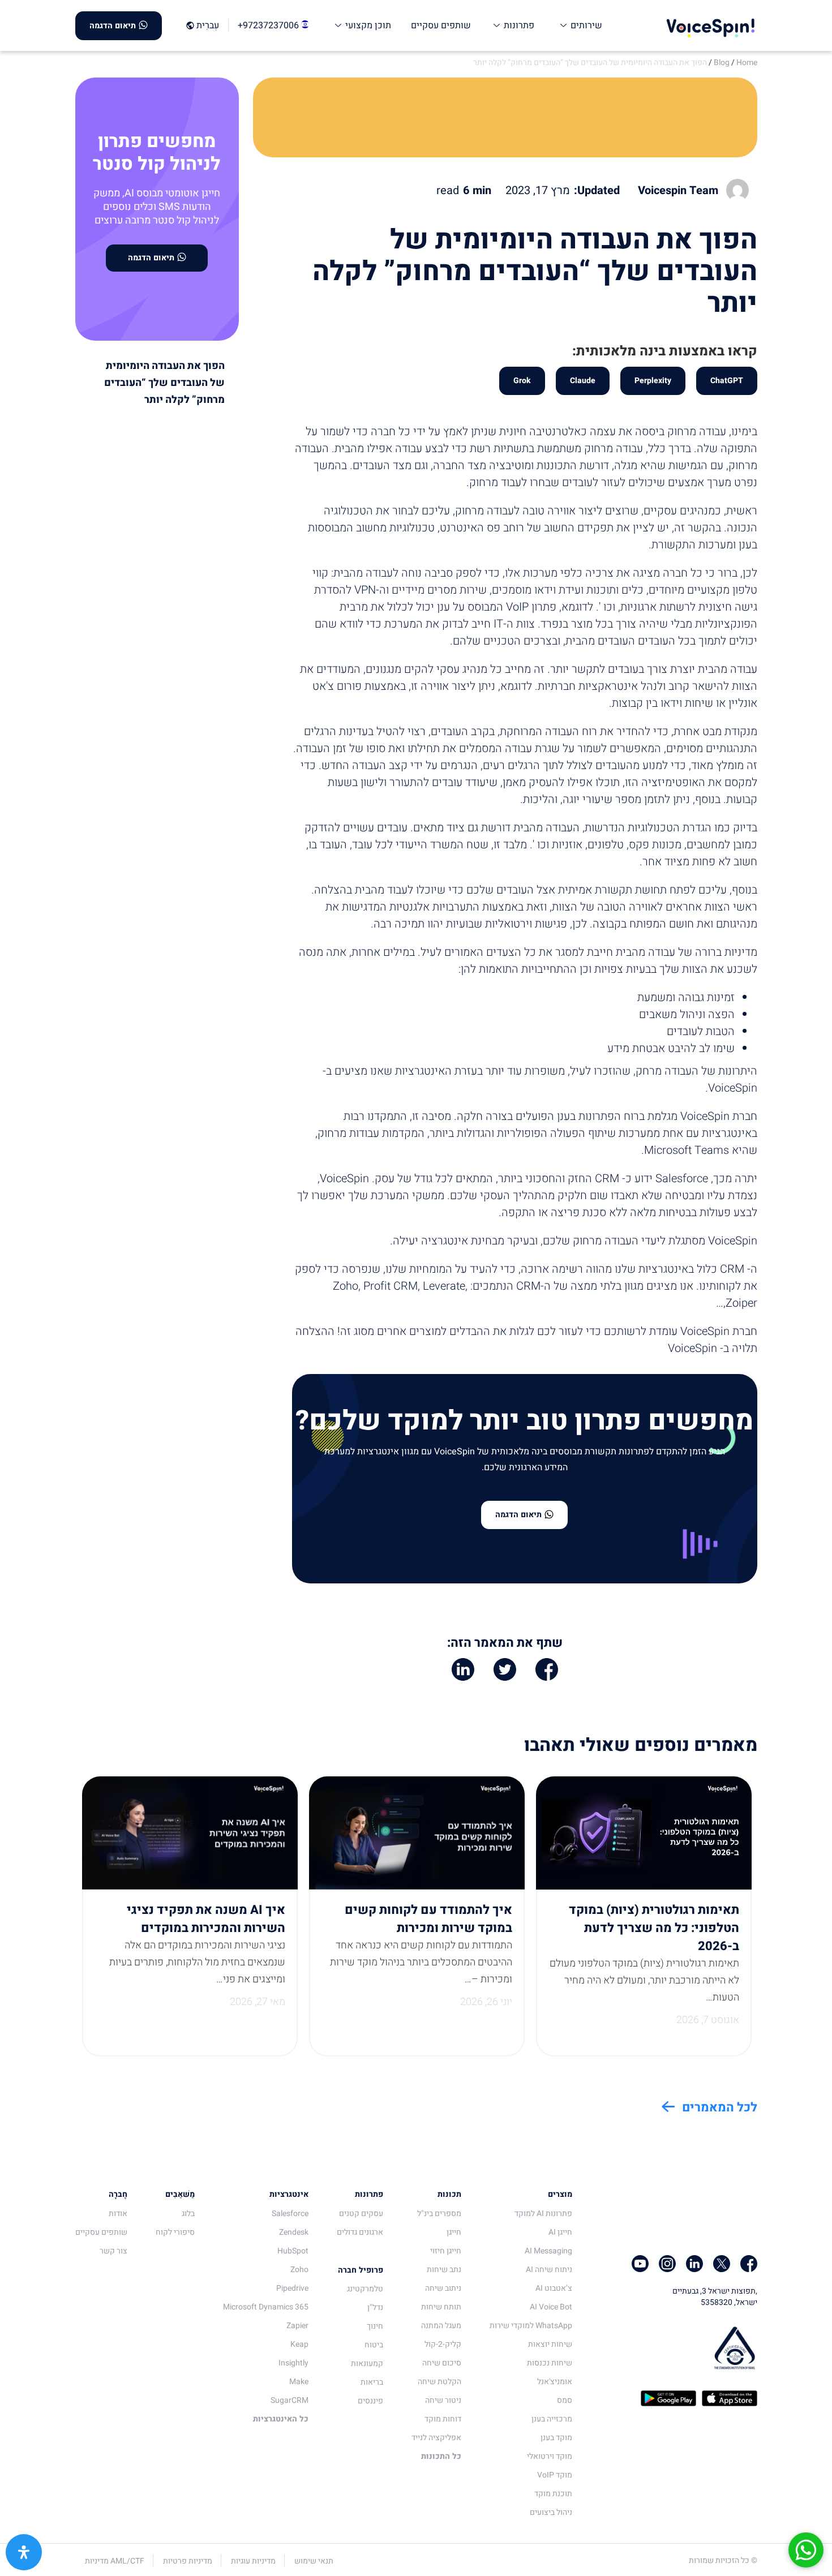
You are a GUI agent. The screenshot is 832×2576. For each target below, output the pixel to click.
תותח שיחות (441, 2307)
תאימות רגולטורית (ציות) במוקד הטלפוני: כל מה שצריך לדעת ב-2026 (654, 1928)
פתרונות (518, 25)
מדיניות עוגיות (253, 2561)
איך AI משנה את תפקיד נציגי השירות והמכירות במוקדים (206, 1919)
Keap (299, 2344)
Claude (583, 381)
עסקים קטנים (361, 2214)
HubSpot (293, 2251)
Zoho (299, 2270)
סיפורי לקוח (175, 2232)
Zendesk (294, 2232)
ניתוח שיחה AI (549, 2270)
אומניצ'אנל (555, 2382)
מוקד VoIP (555, 2475)
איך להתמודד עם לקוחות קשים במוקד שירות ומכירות (428, 1919)
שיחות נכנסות (550, 2363)
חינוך (375, 2326)
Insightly (293, 2363)
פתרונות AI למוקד (543, 2214)
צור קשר (113, 2251)
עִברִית (208, 26)
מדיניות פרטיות (188, 2561)
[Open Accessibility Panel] (24, 2552)
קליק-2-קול (443, 2344)
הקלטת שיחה (439, 2382)
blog (722, 63)
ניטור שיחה (443, 2400)
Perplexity (653, 381)
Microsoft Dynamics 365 (266, 2307)
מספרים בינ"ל (439, 2214)
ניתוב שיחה (443, 2288)
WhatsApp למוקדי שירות (531, 2326)
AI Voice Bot (551, 2307)
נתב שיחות (444, 2270)
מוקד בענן (556, 2438)
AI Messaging (548, 2251)
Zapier (297, 2326)
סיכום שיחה (442, 2363)
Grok (522, 381)
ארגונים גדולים (360, 2232)
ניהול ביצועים (551, 2512)
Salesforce (290, 2214)
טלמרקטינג (365, 2289)
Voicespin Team (678, 191)
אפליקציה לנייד (436, 2438)
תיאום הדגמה (113, 26)
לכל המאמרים (720, 2107)
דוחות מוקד (443, 2419)
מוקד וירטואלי (550, 2456)
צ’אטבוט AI (554, 2288)
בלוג (188, 2214)
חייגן (454, 2232)
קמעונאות (367, 2364)
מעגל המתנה (441, 2326)
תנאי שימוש (314, 2561)
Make (299, 2382)
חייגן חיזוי (446, 2251)
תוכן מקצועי (367, 25)
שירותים (585, 25)
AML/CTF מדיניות (115, 2561)
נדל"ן (375, 2307)
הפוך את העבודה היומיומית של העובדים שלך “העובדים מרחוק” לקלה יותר (590, 63)
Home (747, 63)
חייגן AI (560, 2232)
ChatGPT (727, 381)
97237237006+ (269, 25)
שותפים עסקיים (441, 25)
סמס (565, 2400)
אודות (118, 2214)
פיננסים (370, 2401)
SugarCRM (290, 2400)
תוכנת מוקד (553, 2494)
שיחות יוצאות (550, 2344)
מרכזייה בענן (552, 2419)
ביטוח (374, 2345)
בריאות (372, 2382)
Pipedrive (292, 2288)
